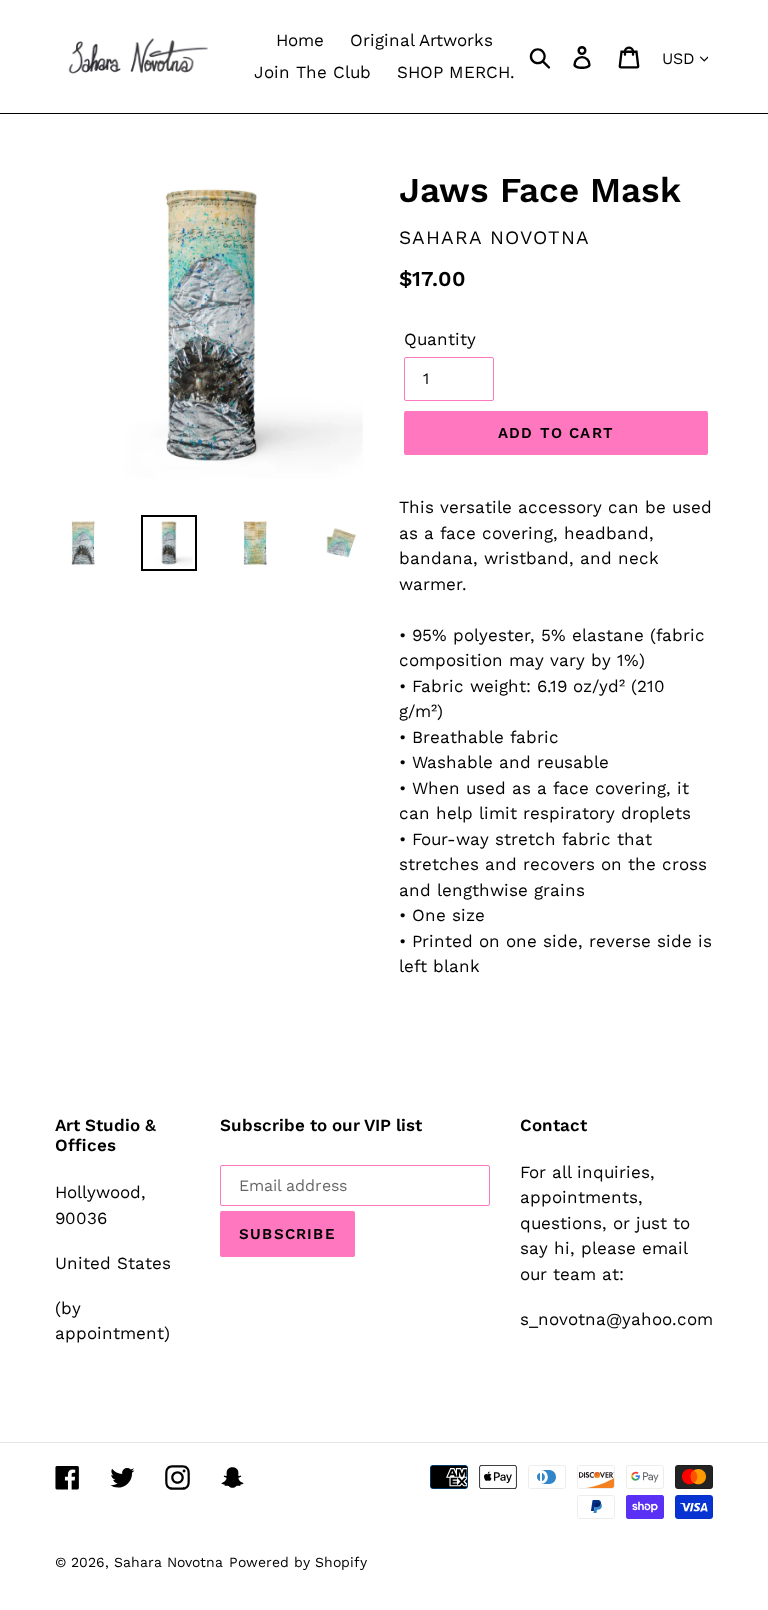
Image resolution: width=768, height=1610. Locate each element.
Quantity (440, 339)
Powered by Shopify (298, 1562)
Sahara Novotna (168, 1562)
